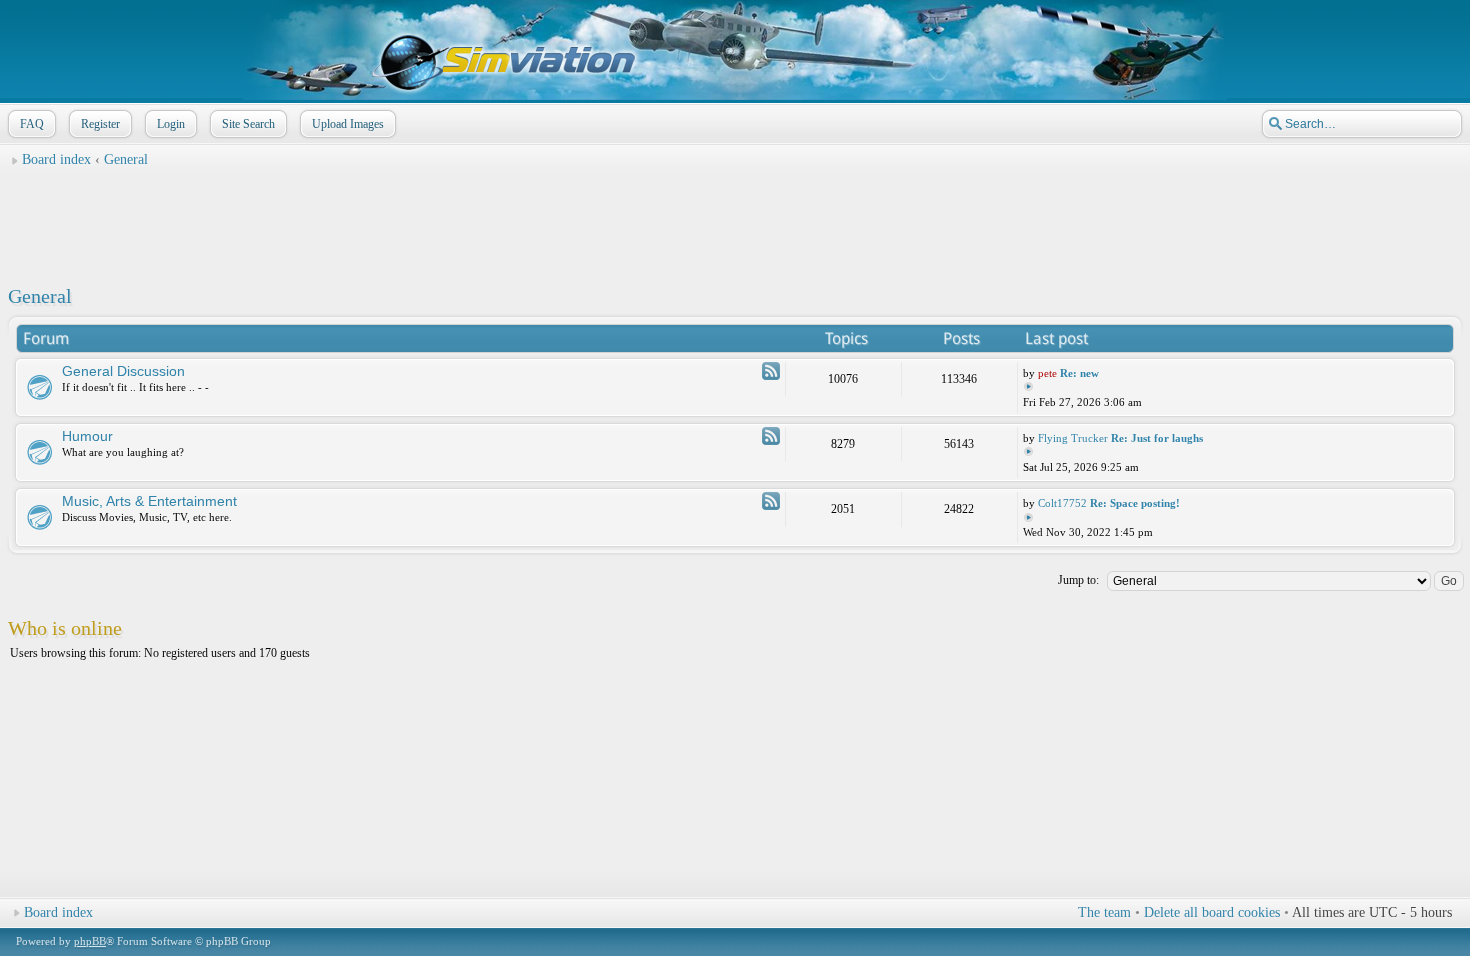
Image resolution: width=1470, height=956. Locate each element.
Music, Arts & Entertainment (149, 501)
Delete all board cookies (1212, 912)
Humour (87, 436)
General (126, 159)
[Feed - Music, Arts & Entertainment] (771, 501)
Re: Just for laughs (1157, 438)
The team (1104, 912)
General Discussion (123, 371)
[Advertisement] (735, 221)
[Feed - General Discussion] (771, 371)
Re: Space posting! (1135, 503)
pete (1047, 373)
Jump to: (1078, 580)
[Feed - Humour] (771, 436)
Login (171, 124)
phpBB (90, 941)
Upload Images (348, 124)
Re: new (1079, 373)
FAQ (32, 124)
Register (100, 124)
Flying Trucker (1073, 438)
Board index (56, 159)
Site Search (248, 124)
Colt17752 (1062, 503)
